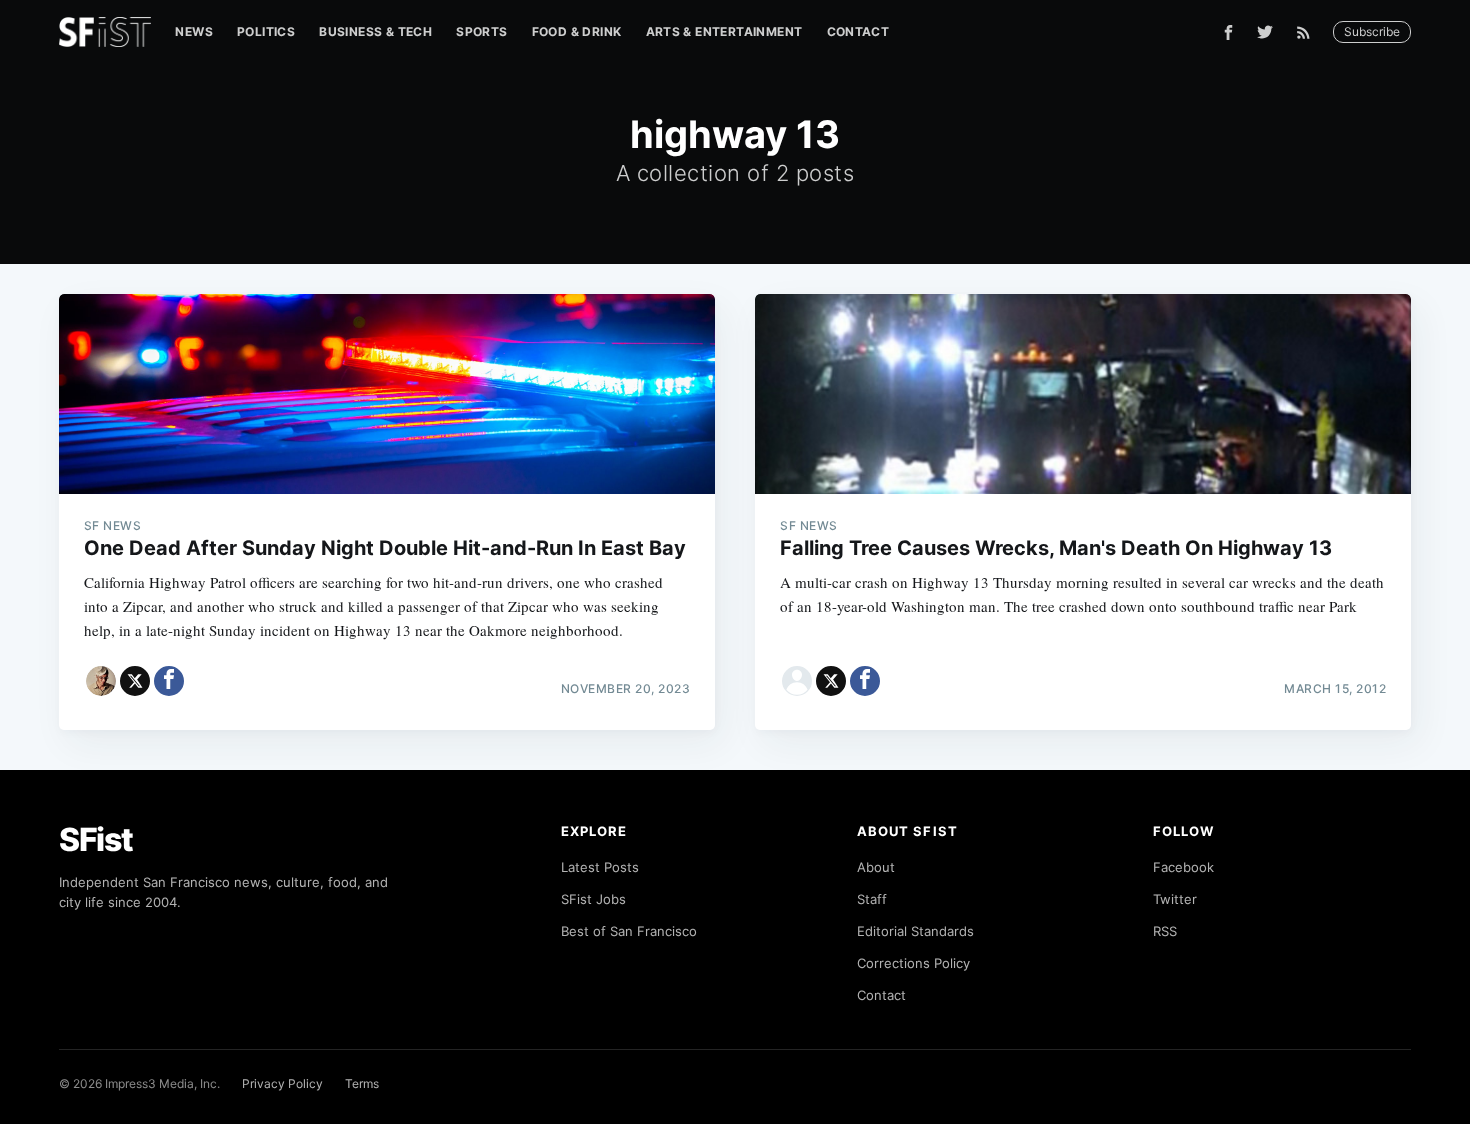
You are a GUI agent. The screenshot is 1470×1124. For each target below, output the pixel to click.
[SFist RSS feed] (1308, 32)
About (876, 867)
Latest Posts (600, 867)
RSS (1165, 931)
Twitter (1175, 899)
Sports (481, 31)
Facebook (1183, 867)
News (194, 31)
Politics (266, 31)
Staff (872, 899)
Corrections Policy (913, 963)
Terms (362, 1083)
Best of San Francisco (629, 931)
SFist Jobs (593, 899)
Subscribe (1372, 31)
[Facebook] (1228, 32)
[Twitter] (1265, 32)
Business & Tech (375, 31)
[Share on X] (135, 681)
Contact (858, 31)
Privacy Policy (282, 1083)
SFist (96, 839)
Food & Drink (577, 31)
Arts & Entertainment (724, 31)
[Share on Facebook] (169, 681)
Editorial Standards (915, 931)
